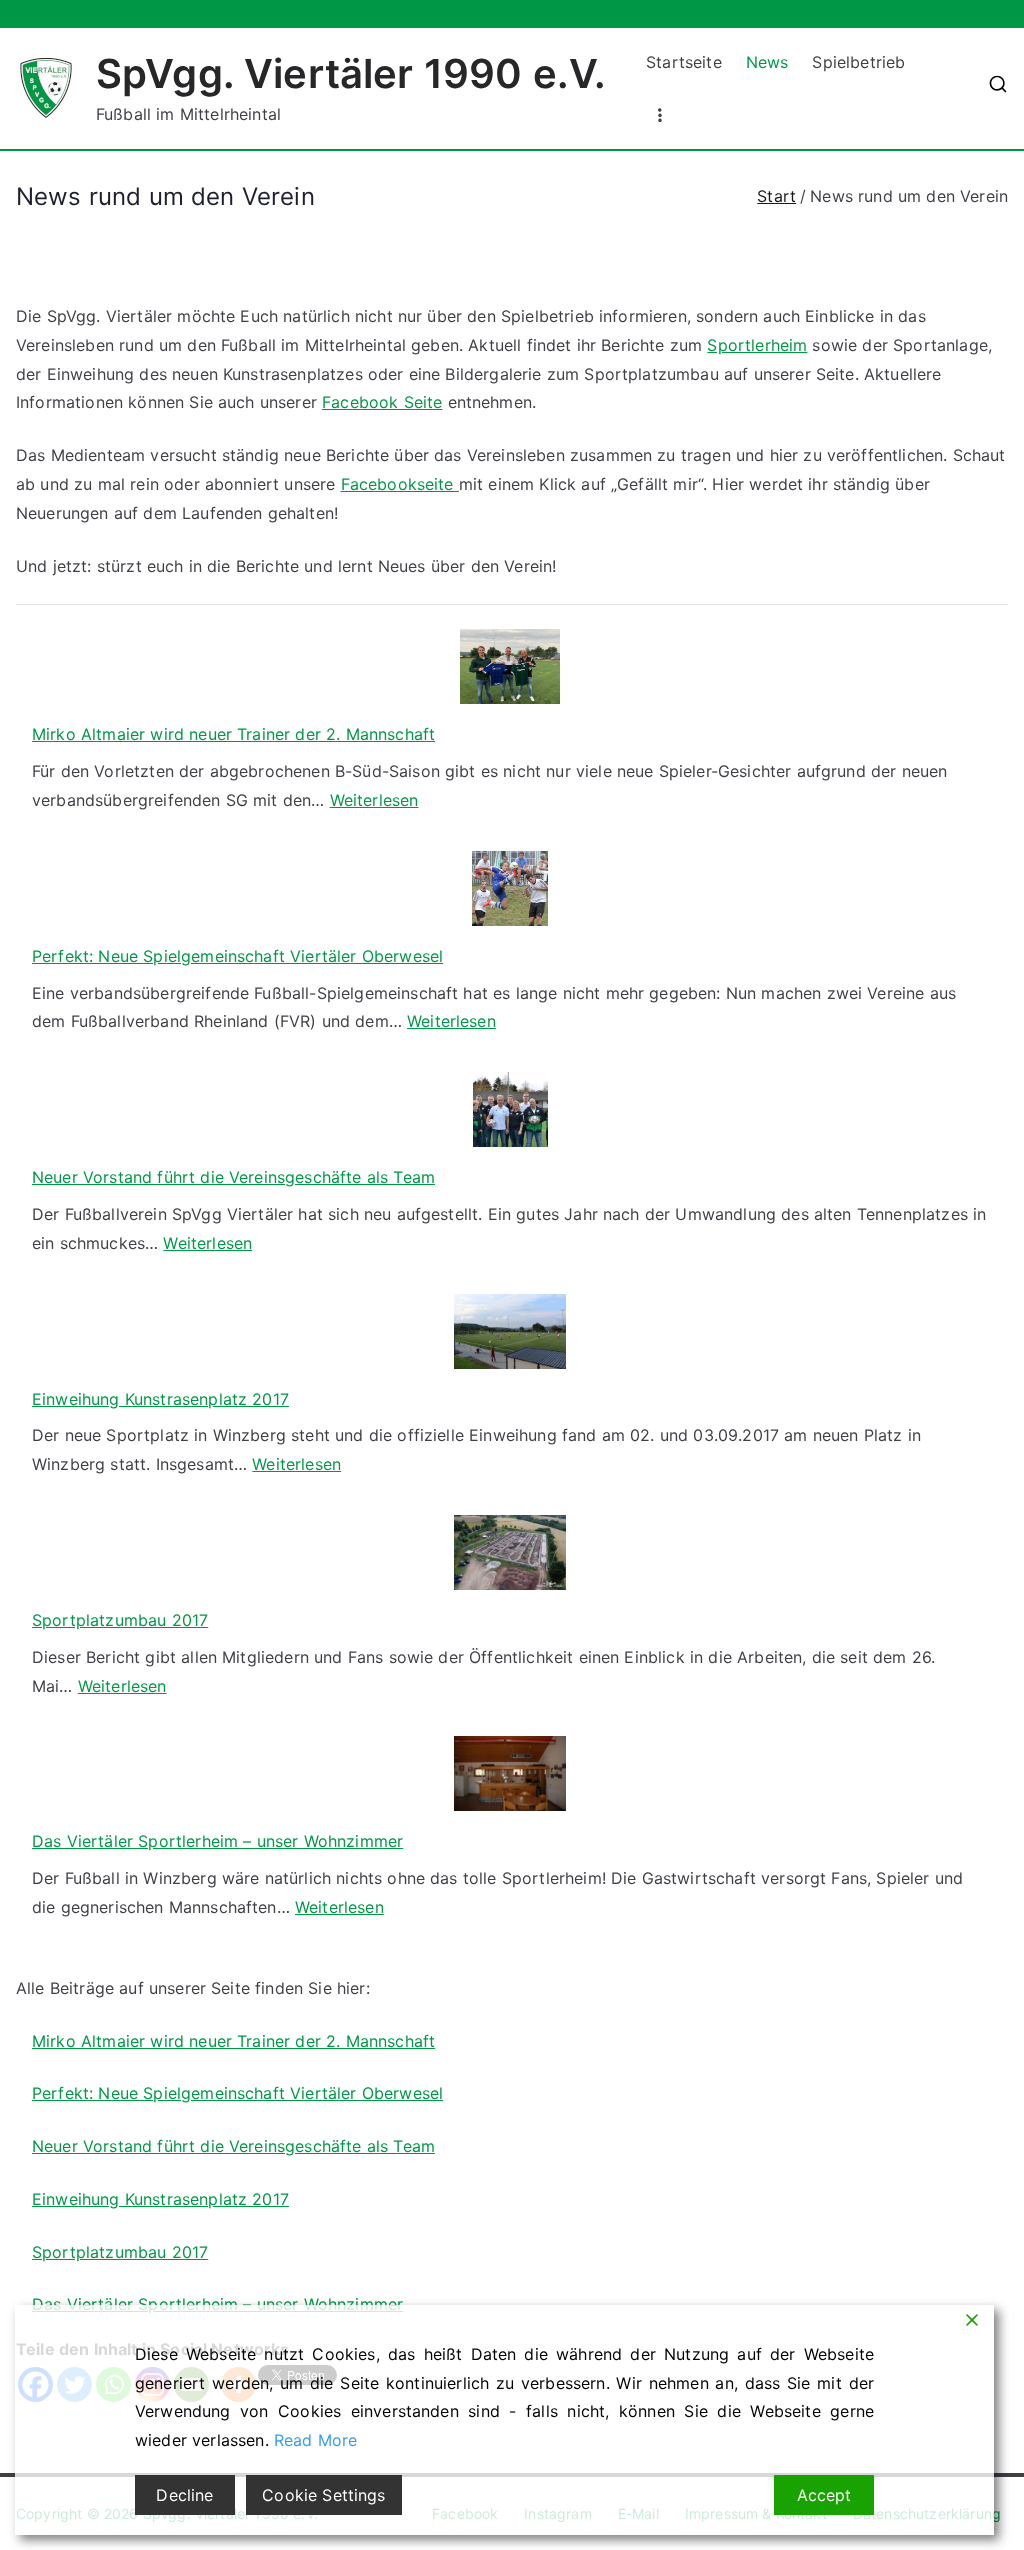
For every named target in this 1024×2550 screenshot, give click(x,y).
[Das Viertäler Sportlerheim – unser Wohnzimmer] (510, 1773)
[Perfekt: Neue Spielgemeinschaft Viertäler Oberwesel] (510, 888)
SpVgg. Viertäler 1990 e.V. (351, 73)
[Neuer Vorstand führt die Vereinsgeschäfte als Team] (510, 1109)
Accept (824, 2495)
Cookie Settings (323, 2495)
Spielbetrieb (858, 62)
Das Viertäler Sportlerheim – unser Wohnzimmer (217, 1841)
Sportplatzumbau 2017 (120, 1620)
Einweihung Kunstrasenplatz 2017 (160, 1399)
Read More (315, 2440)
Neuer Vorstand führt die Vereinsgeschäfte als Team (233, 1177)
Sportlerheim (757, 345)
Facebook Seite (382, 402)
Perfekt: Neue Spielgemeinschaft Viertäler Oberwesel (237, 956)
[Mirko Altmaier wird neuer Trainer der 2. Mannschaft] (510, 666)
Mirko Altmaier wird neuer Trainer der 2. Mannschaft (233, 734)
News (767, 62)
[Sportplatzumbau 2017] (510, 1552)
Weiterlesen (374, 800)
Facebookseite (400, 484)
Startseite (684, 62)
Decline (184, 2495)
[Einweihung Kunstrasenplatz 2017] (510, 1331)
